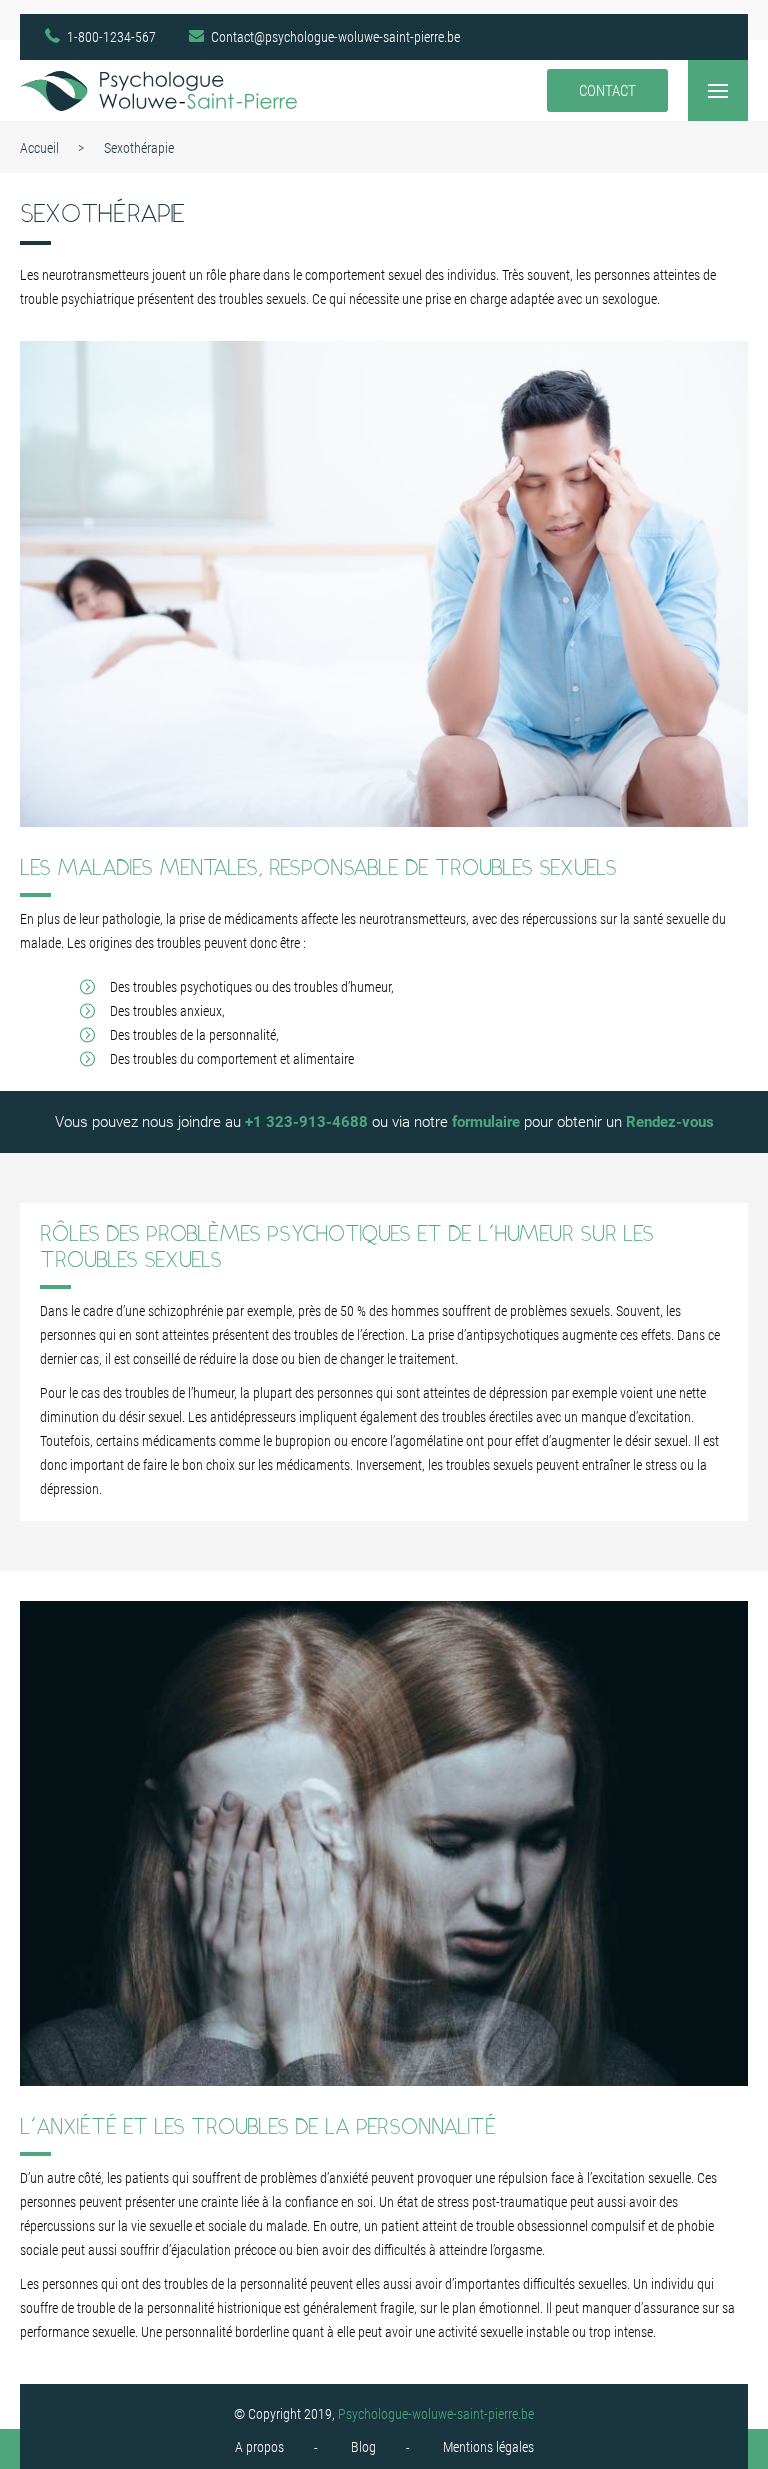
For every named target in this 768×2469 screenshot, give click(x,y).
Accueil (39, 148)
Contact (607, 91)
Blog (363, 2447)
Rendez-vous (670, 1122)
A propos (259, 2447)
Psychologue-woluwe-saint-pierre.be (436, 2414)
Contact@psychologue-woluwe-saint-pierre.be (335, 37)
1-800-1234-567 (111, 37)
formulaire (486, 1122)
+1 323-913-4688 (306, 1122)
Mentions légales (488, 2447)
